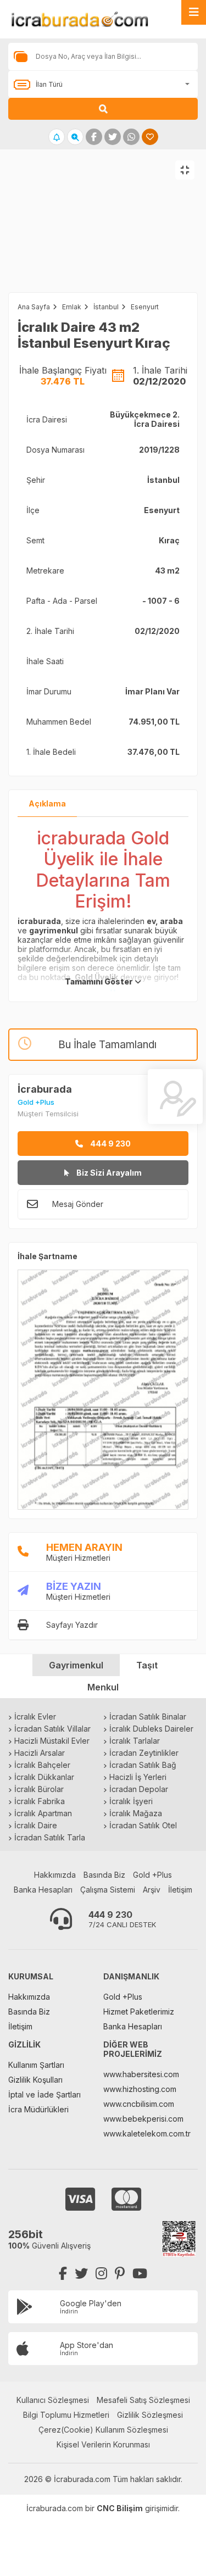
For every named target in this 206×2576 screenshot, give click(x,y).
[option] (103, 232)
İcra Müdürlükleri (38, 2109)
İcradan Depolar (139, 1789)
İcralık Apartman (43, 1813)
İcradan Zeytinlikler (144, 1753)
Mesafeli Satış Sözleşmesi (143, 2400)
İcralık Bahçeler (42, 1765)
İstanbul (106, 307)
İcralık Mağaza (136, 1813)
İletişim (180, 1890)
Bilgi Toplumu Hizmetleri (66, 2415)
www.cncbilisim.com (139, 2104)
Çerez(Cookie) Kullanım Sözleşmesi (103, 2430)
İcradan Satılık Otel (143, 1825)
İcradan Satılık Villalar (52, 1729)
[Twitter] (81, 2274)
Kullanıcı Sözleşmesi (53, 2400)
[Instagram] (101, 2274)
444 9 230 (110, 1144)
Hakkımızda (55, 1875)
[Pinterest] (120, 2274)
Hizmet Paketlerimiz (139, 2012)
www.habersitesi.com (141, 2074)
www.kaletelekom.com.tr (147, 2133)
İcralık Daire (36, 1825)
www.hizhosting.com (140, 2089)
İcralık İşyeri (131, 1801)
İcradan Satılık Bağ (143, 1765)
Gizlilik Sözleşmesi (150, 2415)
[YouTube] (140, 2274)
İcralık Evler (35, 1717)
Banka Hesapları (43, 1890)
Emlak (72, 307)
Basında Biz (104, 1875)
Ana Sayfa (34, 307)
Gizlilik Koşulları (35, 2080)
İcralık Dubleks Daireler (151, 1729)
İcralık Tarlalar (135, 1741)
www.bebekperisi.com (143, 2119)
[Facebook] (63, 2274)
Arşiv (152, 1890)
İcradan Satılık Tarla (50, 1837)
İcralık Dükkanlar (44, 1777)
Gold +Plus (152, 1875)
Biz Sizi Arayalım (108, 1173)
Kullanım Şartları (36, 2065)
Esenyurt (145, 307)
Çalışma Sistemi (108, 1890)
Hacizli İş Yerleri (138, 1777)
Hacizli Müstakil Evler (52, 1741)
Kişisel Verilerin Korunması (103, 2444)
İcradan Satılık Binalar (148, 1717)
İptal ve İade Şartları (44, 2094)
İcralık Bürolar (39, 1789)
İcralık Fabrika (40, 1801)
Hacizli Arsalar (40, 1753)
